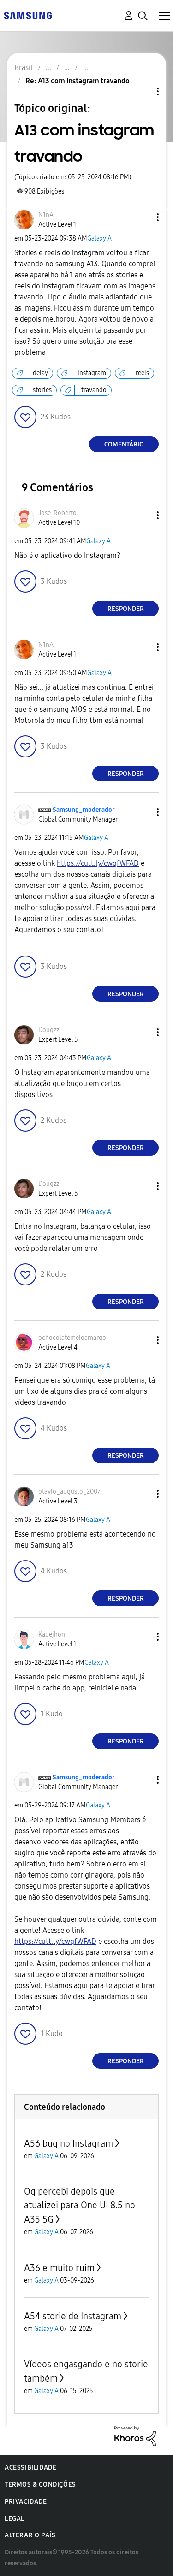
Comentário (124, 444)
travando (94, 390)
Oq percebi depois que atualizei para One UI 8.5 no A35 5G (80, 2205)
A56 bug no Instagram (69, 2143)
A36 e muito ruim (59, 2268)
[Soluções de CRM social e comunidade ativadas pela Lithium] (135, 2436)
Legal (15, 2519)
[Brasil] (28, 15)
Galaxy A (99, 238)
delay (40, 373)
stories (42, 390)
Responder (126, 609)
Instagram (92, 373)
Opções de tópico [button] (142, 91)
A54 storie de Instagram (73, 2316)
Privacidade (26, 2502)
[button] (143, 217)
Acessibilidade (30, 2467)
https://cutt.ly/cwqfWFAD (98, 863)
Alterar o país (30, 2535)
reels (142, 373)
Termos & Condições (40, 2485)
